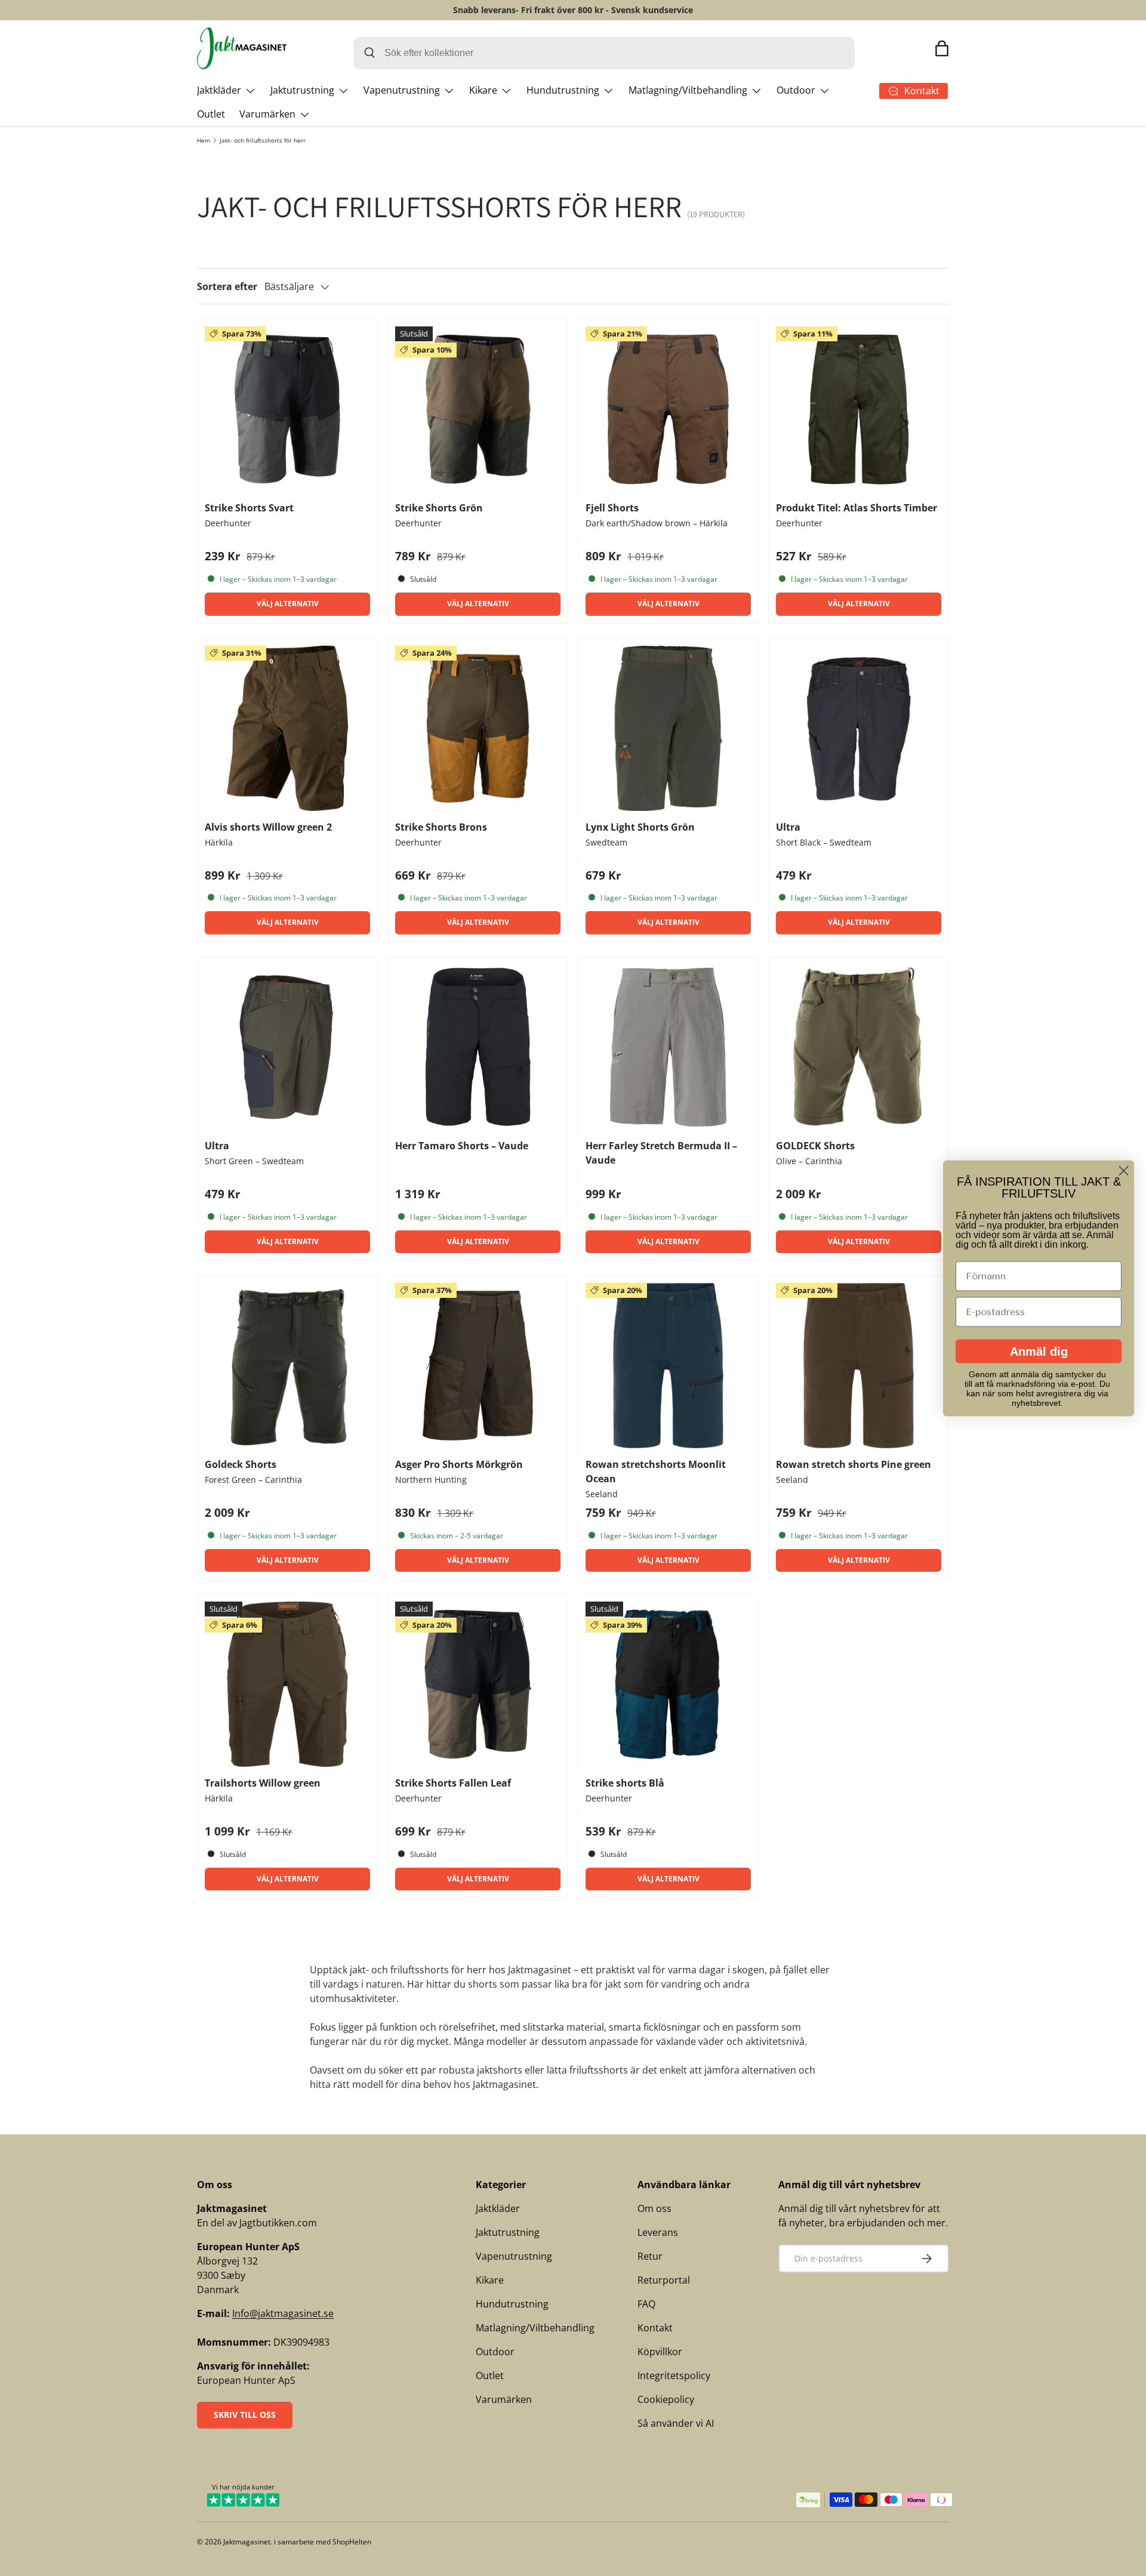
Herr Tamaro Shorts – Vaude (462, 1146)
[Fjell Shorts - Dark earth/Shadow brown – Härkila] (668, 409)
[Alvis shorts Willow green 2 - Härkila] (287, 728)
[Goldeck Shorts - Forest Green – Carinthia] (287, 1366)
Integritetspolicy (674, 2376)
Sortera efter (227, 286)
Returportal (664, 2280)
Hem (204, 140)
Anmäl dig (1039, 1351)
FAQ (646, 2304)
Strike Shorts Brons (441, 827)
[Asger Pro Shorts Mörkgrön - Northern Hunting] (478, 1366)
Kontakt (655, 2328)
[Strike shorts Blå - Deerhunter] (668, 1684)
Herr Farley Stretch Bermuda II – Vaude (661, 1153)
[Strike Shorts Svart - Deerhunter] (287, 409)
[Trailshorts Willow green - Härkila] (287, 1684)
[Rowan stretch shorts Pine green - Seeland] (859, 1366)
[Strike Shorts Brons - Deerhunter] (478, 728)
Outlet (211, 114)
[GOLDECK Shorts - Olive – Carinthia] (859, 1047)
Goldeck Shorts (241, 1464)
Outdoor (796, 90)
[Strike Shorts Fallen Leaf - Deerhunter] (478, 1684)
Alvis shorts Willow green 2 (268, 827)
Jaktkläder (219, 90)
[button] (942, 48)
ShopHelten (352, 2542)
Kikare (483, 90)
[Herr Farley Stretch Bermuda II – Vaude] (668, 1047)
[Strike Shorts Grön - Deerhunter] (478, 409)
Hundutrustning (563, 90)
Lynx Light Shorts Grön (640, 827)
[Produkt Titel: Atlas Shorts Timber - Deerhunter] (859, 409)
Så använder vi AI (676, 2423)
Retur (650, 2256)
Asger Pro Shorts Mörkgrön (459, 1464)
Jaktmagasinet (247, 2542)
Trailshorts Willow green (263, 1783)
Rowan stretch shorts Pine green (854, 1464)
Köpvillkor (660, 2352)
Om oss (654, 2208)
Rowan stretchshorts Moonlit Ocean (656, 1471)
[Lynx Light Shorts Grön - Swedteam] (668, 728)
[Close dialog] (1124, 1170)
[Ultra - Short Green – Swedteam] (287, 1047)
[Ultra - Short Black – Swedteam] (859, 728)
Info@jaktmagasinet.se (283, 2313)
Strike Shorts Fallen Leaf (453, 1783)
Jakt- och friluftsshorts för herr (263, 140)
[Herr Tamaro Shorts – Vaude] (478, 1047)
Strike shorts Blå (625, 1783)
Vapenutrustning (402, 90)
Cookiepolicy (666, 2399)
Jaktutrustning (302, 90)
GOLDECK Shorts (815, 1146)
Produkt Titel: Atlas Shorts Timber (857, 508)
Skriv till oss (245, 2415)
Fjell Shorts (612, 508)
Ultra (788, 827)
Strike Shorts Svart (249, 508)
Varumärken (267, 114)
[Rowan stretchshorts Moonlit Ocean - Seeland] (668, 1366)
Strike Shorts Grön (439, 508)
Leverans (658, 2232)
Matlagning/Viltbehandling (688, 90)
